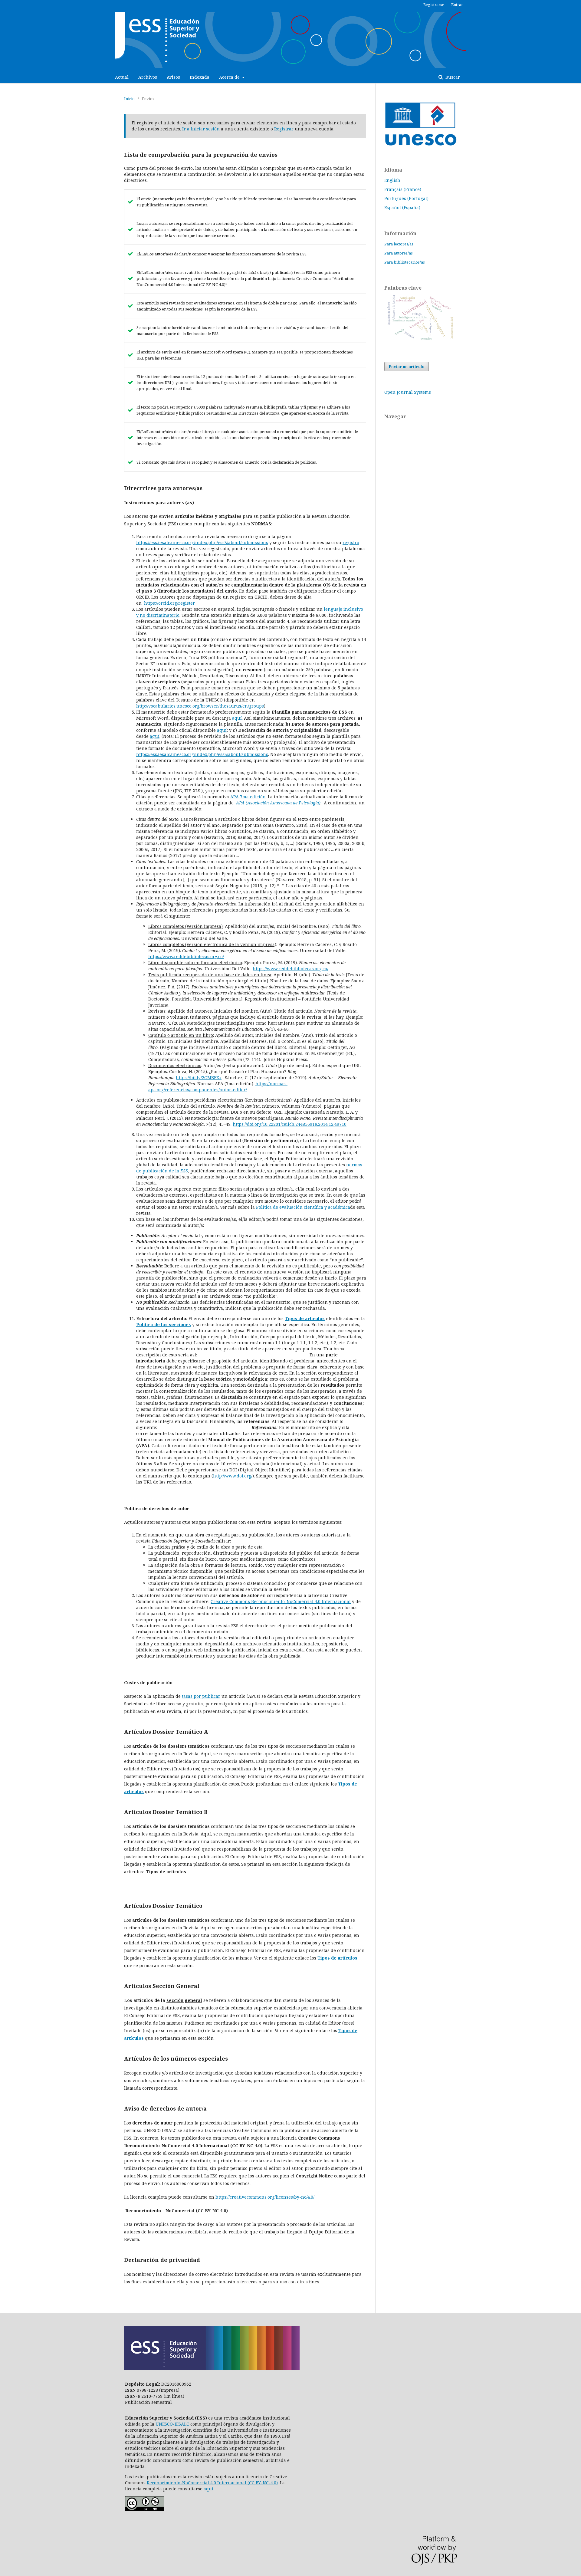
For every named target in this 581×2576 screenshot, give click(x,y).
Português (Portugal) (406, 198)
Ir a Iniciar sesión (201, 129)
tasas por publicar (201, 1696)
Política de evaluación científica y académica (303, 1207)
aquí (237, 718)
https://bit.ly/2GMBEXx (199, 1078)
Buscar (452, 77)
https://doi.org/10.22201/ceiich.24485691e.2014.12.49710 (290, 1124)
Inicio (129, 99)
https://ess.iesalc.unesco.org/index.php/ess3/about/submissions (202, 542)
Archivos (148, 77)
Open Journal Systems (408, 392)
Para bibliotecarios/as (405, 262)
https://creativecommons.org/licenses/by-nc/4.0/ (265, 2197)
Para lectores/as (399, 244)
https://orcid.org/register (169, 603)
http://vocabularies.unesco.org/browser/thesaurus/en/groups (200, 706)
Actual (122, 77)
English (392, 180)
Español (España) (402, 207)
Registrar (284, 129)
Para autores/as (399, 253)
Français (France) (403, 189)
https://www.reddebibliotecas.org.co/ (186, 956)
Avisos (173, 77)
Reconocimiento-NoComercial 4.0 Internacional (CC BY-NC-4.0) (212, 2483)
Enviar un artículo (407, 366)
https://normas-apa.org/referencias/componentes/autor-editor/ (218, 1087)
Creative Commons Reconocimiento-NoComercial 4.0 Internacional (281, 1601)
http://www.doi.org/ (233, 1476)
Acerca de (230, 77)
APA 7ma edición (248, 797)
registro (351, 542)
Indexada (200, 77)
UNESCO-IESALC (172, 2424)
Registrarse (434, 5)
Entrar (457, 5)
